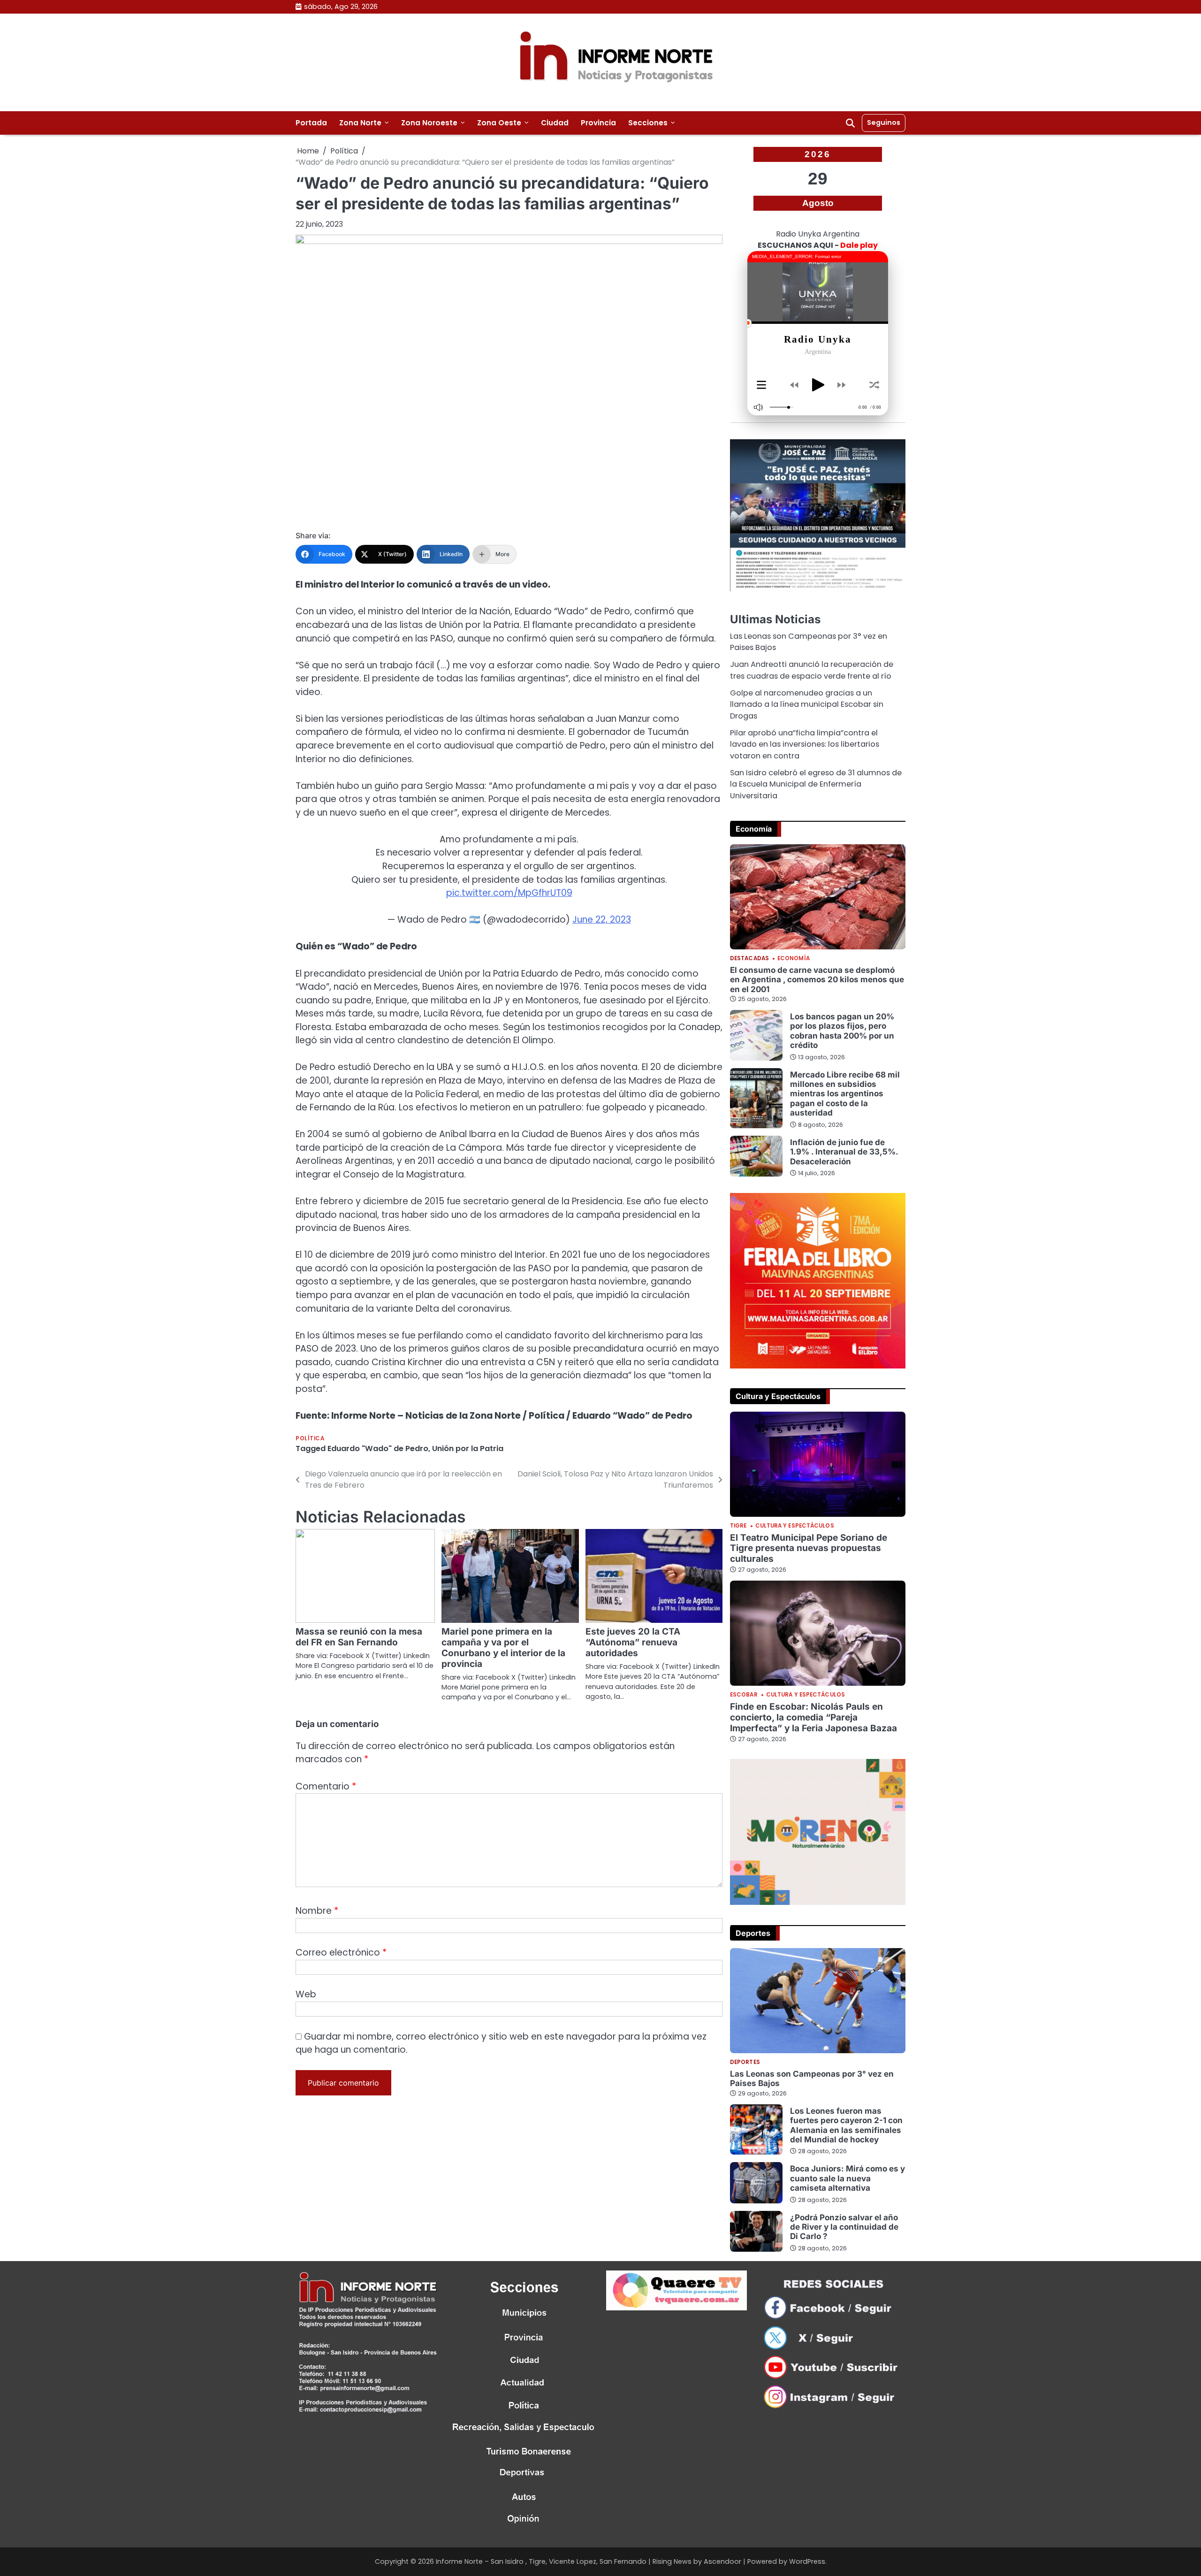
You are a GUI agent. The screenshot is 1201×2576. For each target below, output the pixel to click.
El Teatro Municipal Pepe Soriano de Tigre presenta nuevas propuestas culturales (809, 1548)
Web (306, 1994)
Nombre (317, 1911)
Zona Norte (360, 123)
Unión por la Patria (468, 1449)
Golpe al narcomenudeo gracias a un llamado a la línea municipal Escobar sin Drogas (807, 704)
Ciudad (555, 123)
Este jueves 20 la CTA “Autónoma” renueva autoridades (633, 1642)
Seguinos (884, 122)
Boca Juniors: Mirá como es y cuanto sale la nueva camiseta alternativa (848, 2178)
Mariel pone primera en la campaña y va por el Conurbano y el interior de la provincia (503, 1648)
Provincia (598, 123)
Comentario (326, 1786)
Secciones (648, 123)
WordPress (807, 2561)
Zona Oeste (499, 123)
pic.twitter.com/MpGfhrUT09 (509, 893)
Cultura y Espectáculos (795, 1526)
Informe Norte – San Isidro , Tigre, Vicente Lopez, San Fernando (541, 2561)
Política (310, 1439)
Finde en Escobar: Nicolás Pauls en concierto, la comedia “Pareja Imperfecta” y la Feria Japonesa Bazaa (813, 1717)
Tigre (738, 1526)
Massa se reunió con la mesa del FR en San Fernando (359, 1637)
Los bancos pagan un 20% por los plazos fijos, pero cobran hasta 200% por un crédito (842, 1031)
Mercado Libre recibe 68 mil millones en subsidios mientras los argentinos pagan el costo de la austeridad (845, 1094)
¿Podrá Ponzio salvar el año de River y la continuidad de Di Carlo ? (844, 2227)
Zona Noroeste (429, 123)
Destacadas (749, 959)
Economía (794, 959)
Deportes (745, 2063)
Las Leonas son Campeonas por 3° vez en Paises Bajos (812, 2078)
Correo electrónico (341, 1953)
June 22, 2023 (602, 920)
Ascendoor (722, 2561)
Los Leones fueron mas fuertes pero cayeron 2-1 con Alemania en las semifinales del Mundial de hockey (846, 2125)
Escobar (744, 1695)
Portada (311, 123)
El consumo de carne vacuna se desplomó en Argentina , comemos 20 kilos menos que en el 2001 (817, 979)
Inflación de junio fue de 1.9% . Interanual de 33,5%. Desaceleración (844, 1152)
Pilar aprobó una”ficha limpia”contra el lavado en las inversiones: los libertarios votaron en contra (805, 744)
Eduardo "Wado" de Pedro (378, 1449)
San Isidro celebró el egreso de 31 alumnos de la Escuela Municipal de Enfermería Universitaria (816, 784)
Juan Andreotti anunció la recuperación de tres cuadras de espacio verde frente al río (812, 670)
